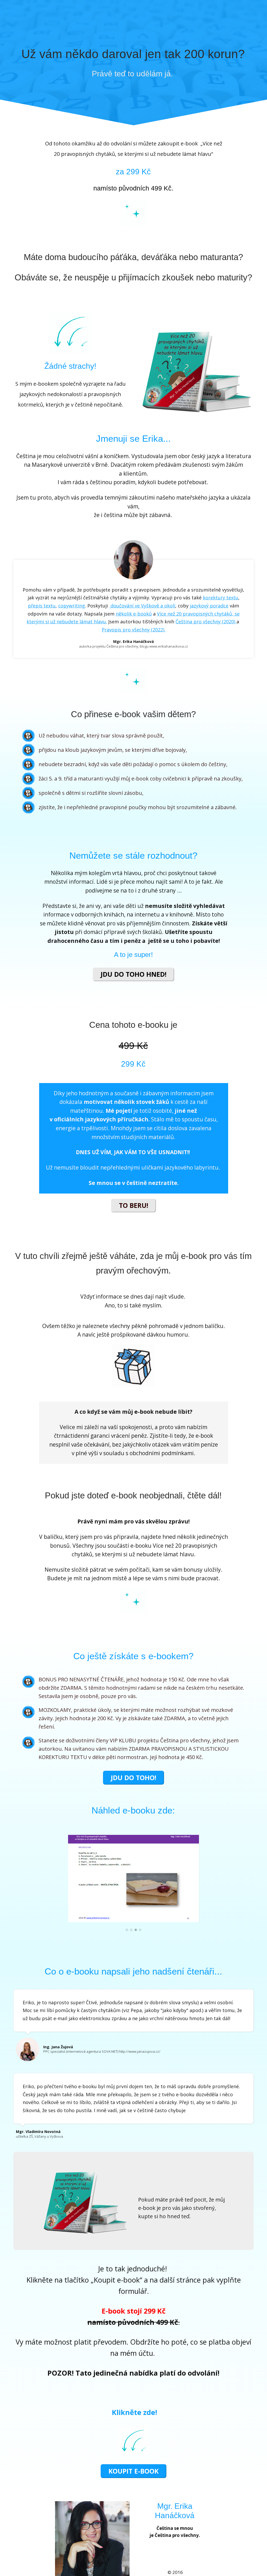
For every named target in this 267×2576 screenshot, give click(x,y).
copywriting (72, 606)
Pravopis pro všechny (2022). (133, 630)
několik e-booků (134, 614)
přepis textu (42, 606)
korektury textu (221, 598)
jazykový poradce (209, 606)
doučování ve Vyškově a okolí (142, 606)
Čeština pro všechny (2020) (206, 622)
